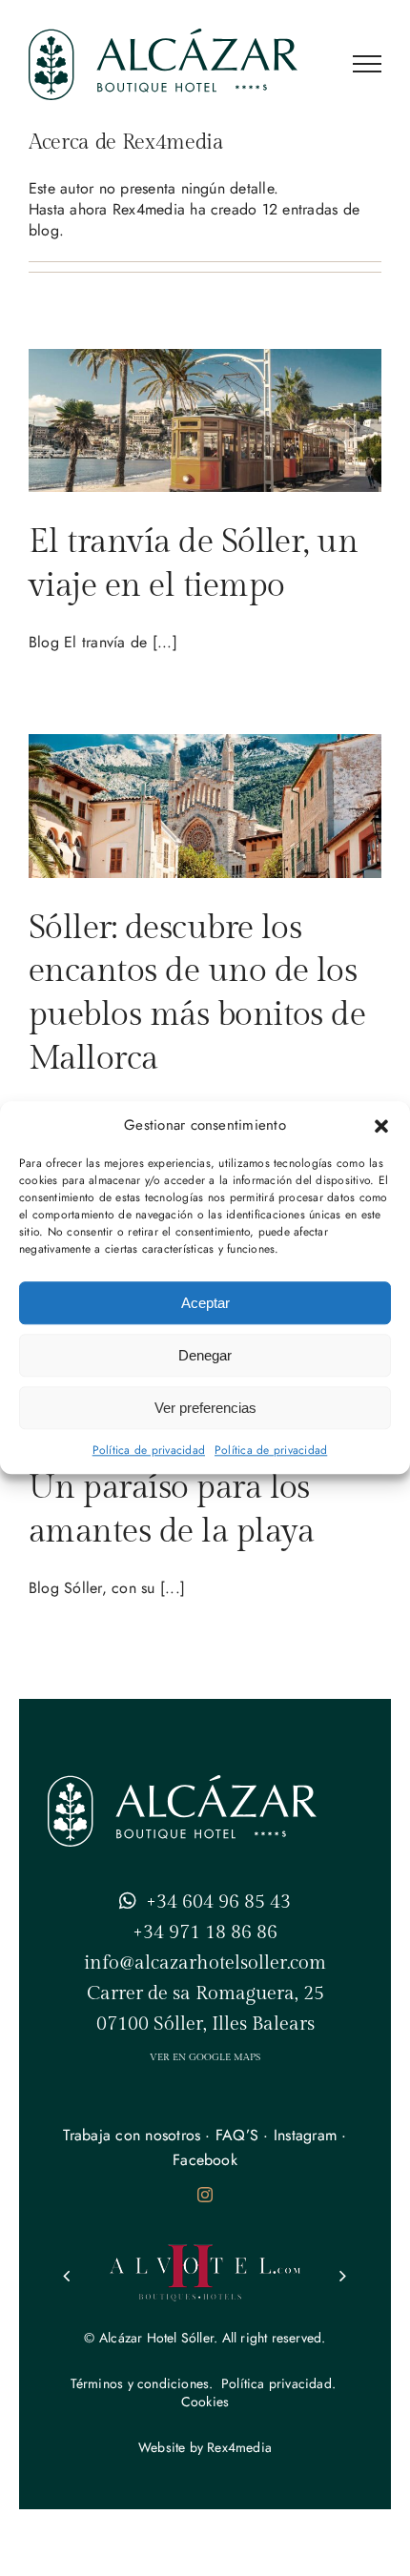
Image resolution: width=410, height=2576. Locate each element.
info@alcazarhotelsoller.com (205, 1963)
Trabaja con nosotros (132, 2135)
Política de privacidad (149, 1450)
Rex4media (239, 2447)
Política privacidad (277, 2383)
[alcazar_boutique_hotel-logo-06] (182, 1782)
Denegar (205, 1355)
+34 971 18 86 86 (205, 1932)
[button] (381, 1126)
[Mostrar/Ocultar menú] (367, 64)
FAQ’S (237, 2135)
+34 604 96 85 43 (218, 1902)
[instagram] (205, 2195)
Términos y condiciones (140, 2383)
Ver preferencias (205, 1408)
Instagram (305, 2135)
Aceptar (205, 1303)
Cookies (205, 2402)
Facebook (205, 2160)
